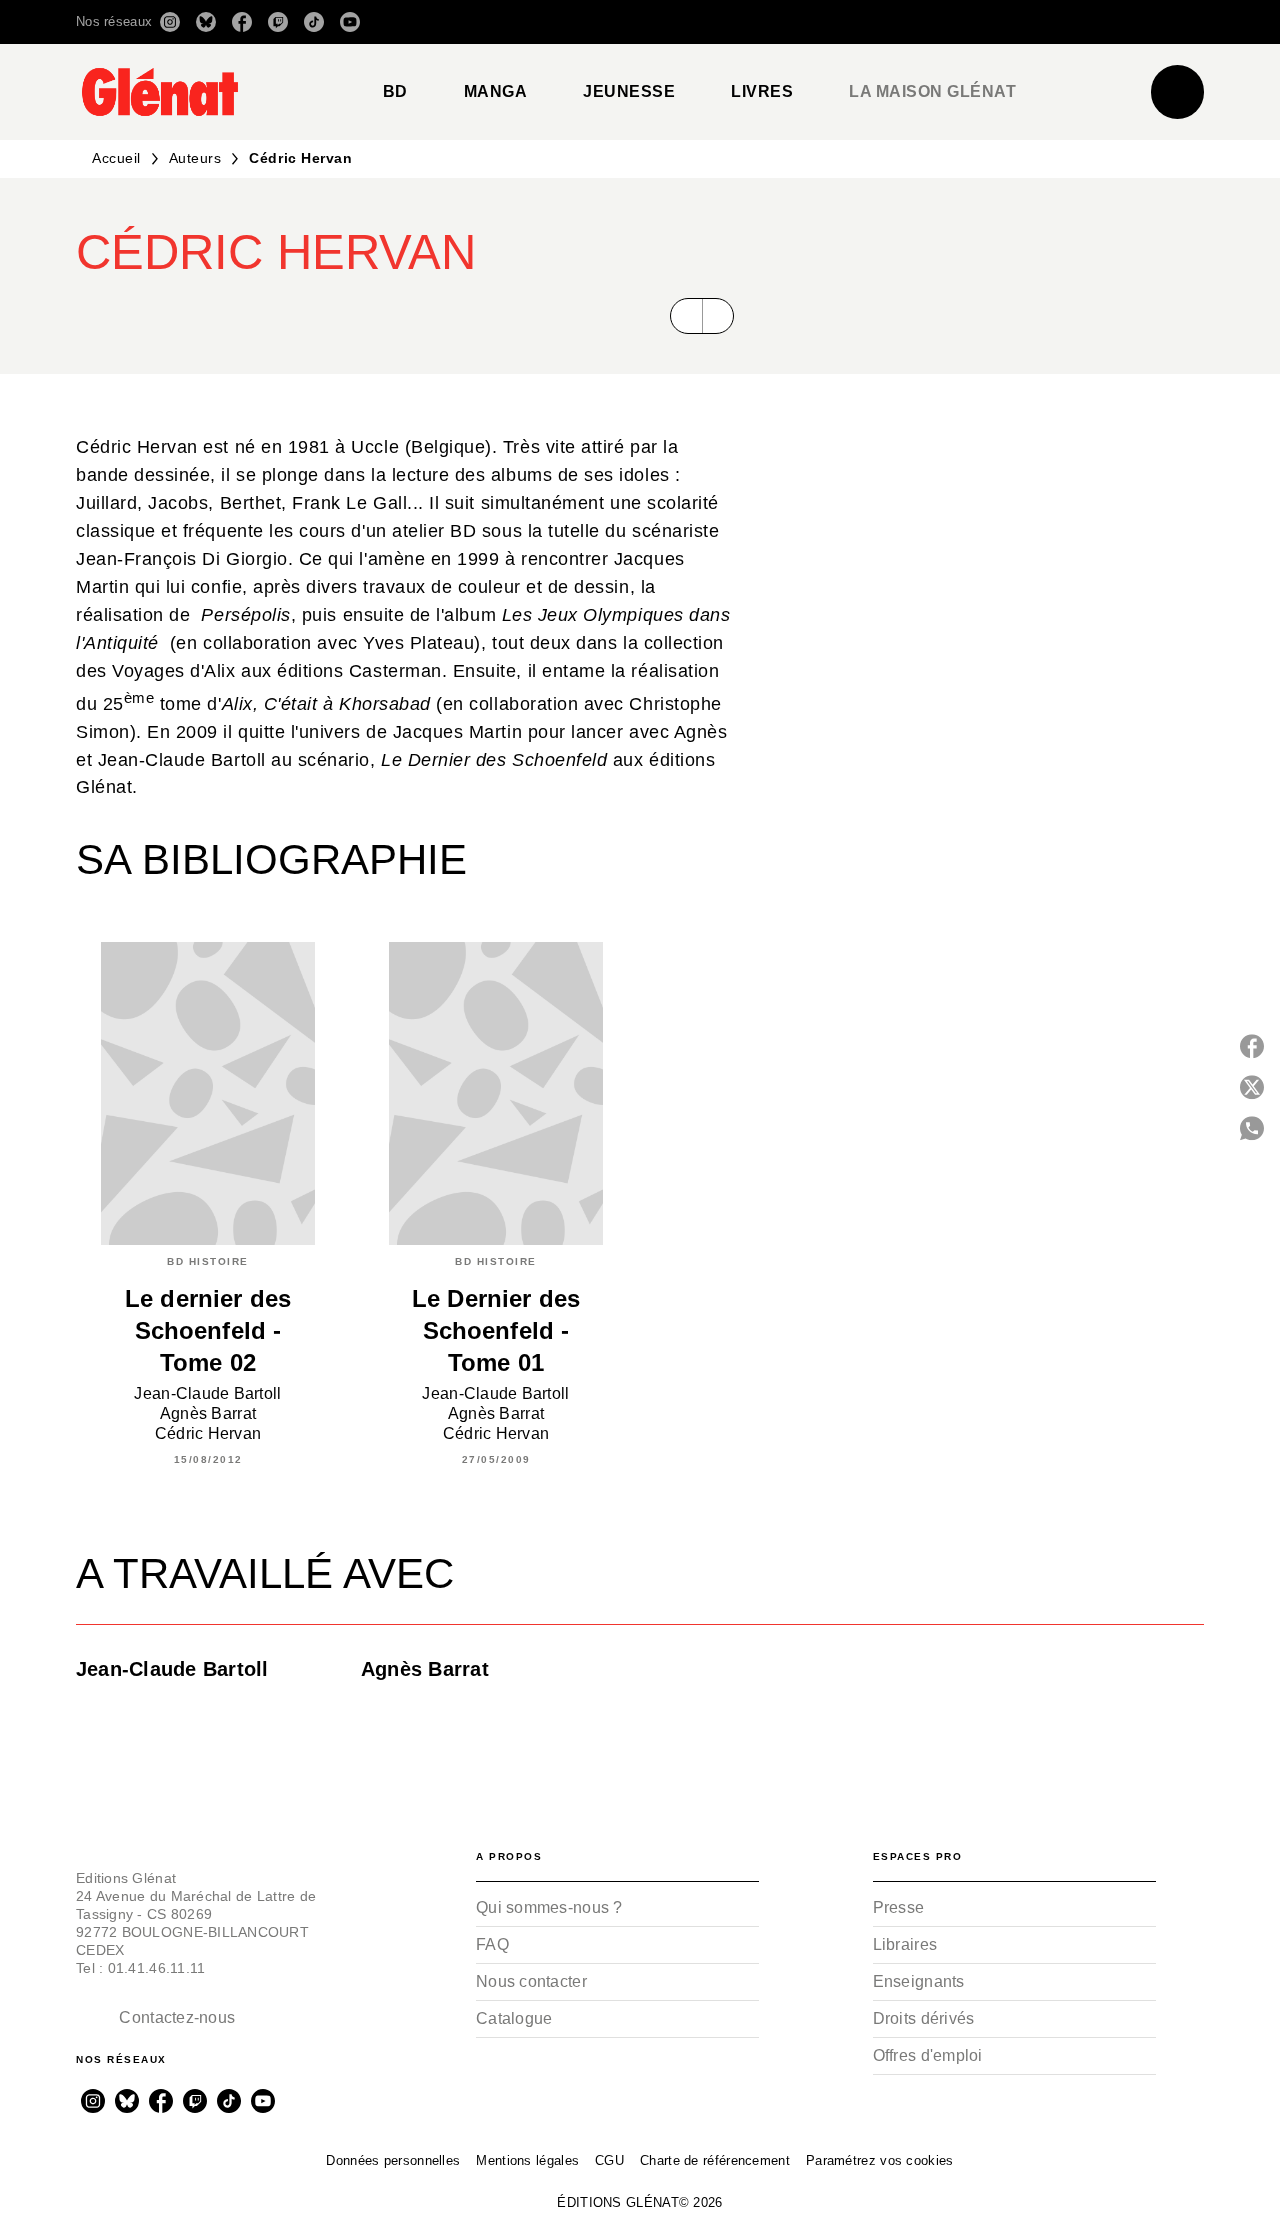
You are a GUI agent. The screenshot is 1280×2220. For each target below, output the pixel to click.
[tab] (395, 92)
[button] (922, 22)
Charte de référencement (715, 2160)
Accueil (116, 158)
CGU (609, 2160)
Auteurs (195, 158)
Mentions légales (527, 2160)
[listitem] (170, 22)
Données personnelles (393, 2160)
